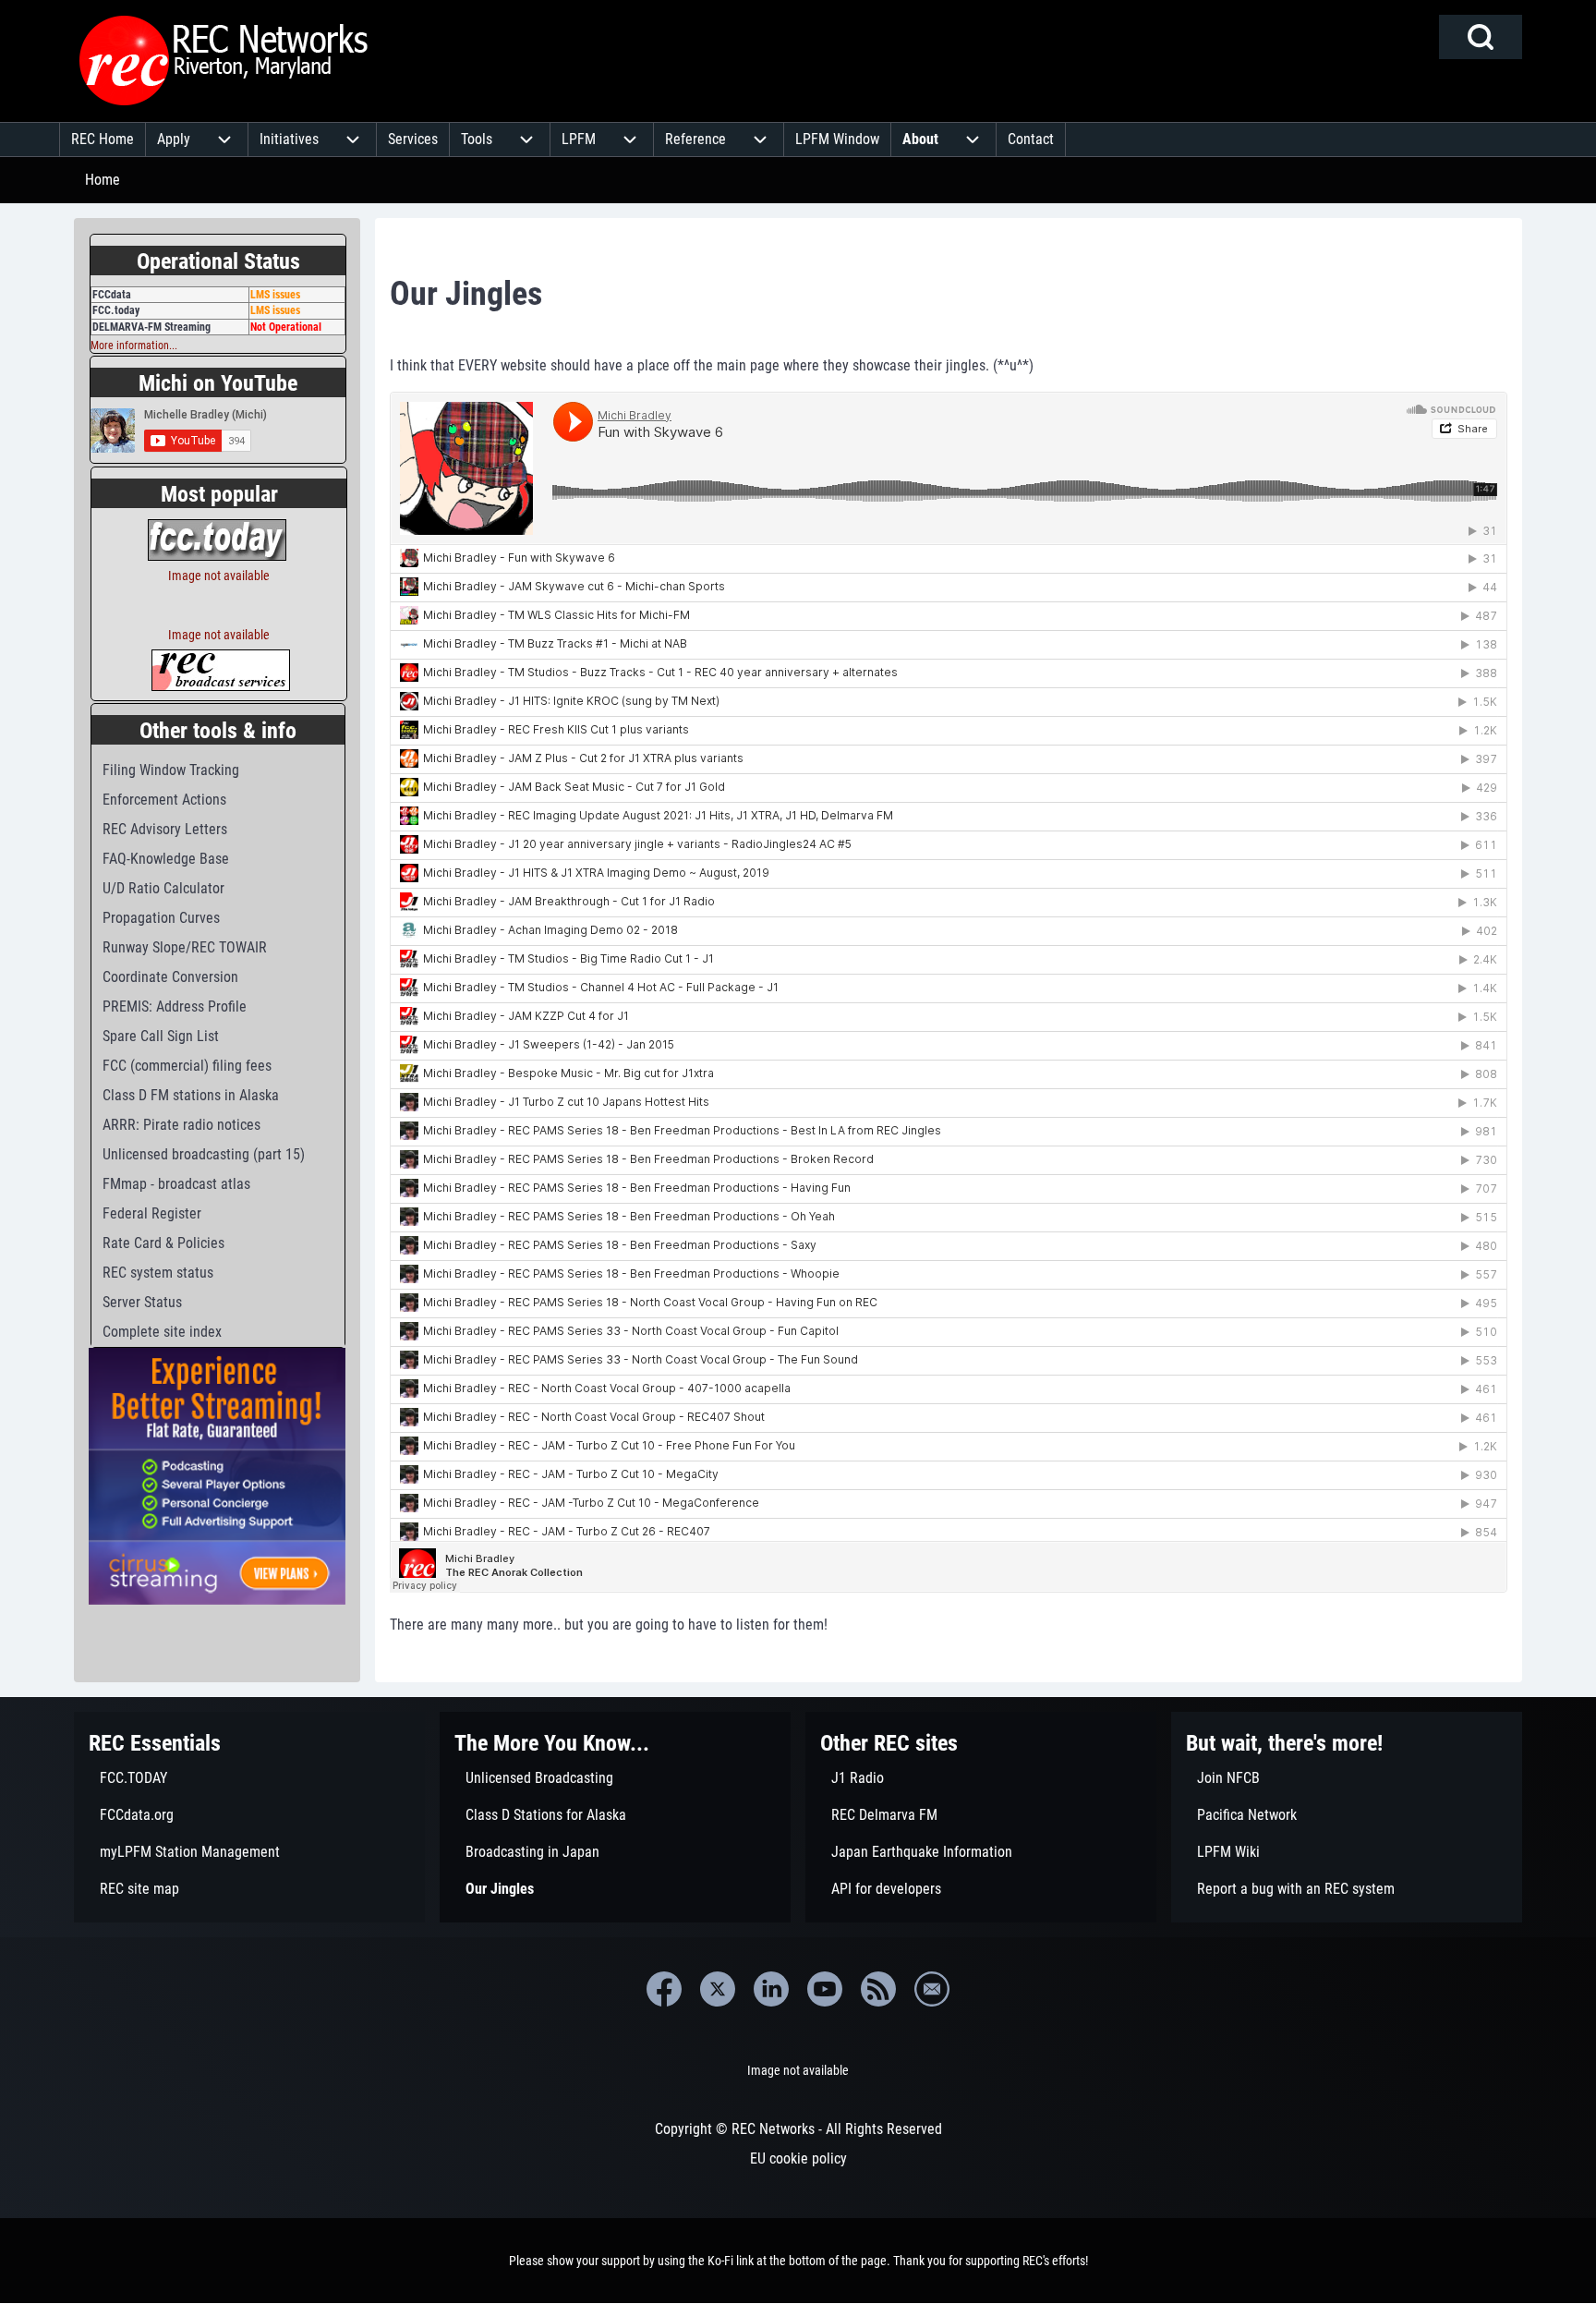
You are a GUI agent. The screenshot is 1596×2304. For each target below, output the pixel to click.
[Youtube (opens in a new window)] (825, 1989)
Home (103, 180)
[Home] (224, 61)
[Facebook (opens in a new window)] (664, 1989)
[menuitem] (103, 139)
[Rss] (878, 1989)
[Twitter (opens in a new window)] (718, 1989)
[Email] (932, 1989)
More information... (134, 346)
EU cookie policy (798, 2158)
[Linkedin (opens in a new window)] (771, 1989)
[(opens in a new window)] (217, 538)
